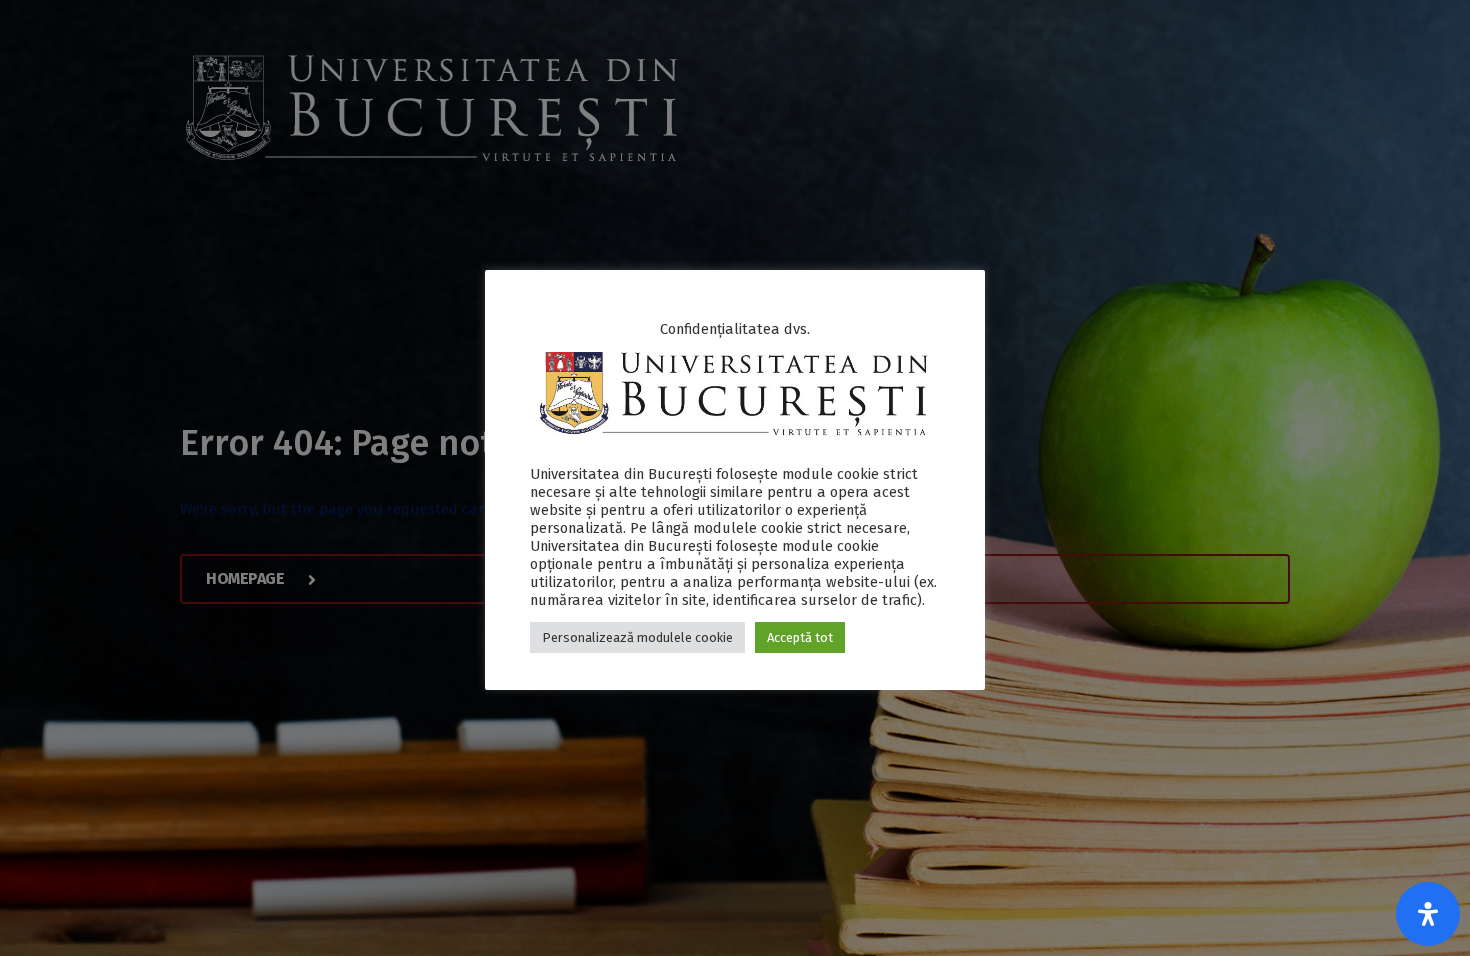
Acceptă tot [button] (800, 637)
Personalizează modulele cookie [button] (637, 637)
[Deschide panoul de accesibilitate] (1428, 914)
